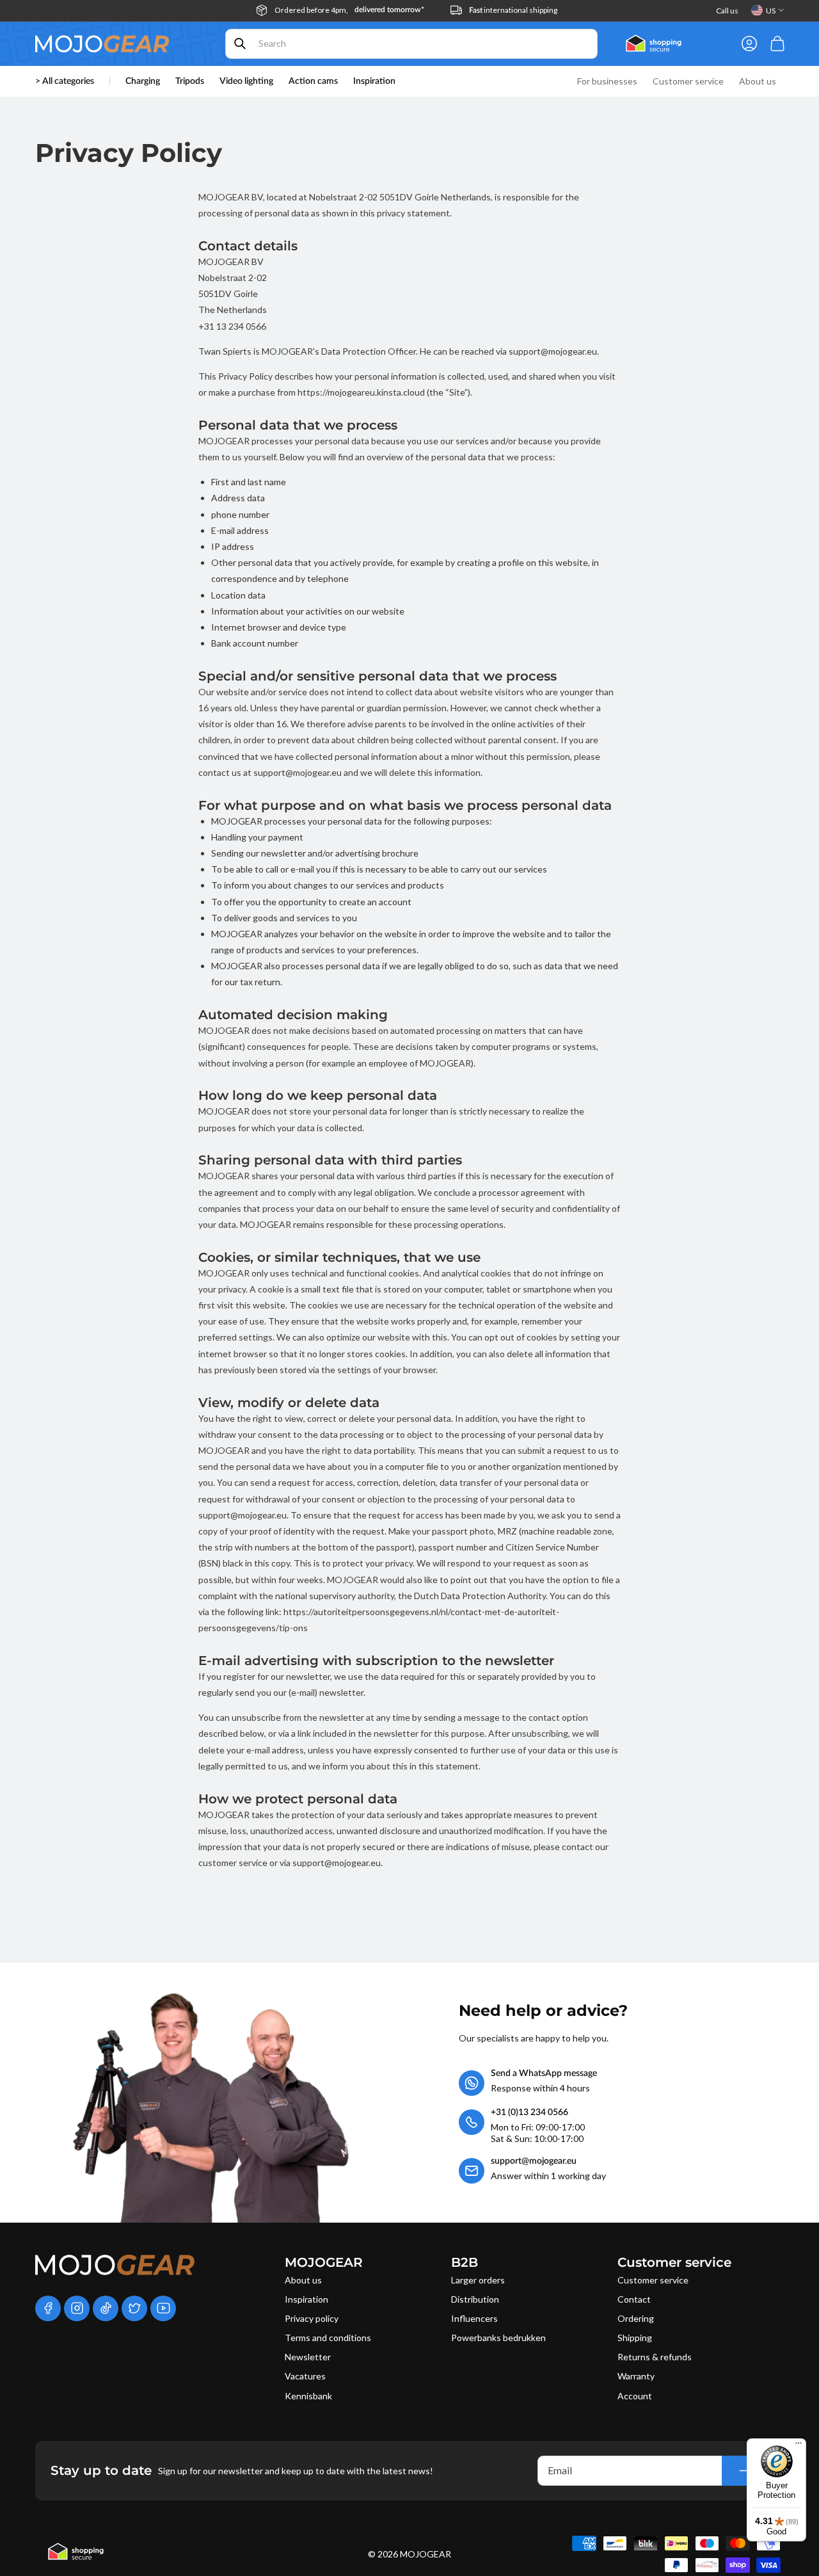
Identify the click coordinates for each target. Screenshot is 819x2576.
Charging (143, 81)
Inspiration (306, 2299)
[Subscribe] (745, 2471)
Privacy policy (312, 2318)
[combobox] (411, 44)
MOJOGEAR (425, 2554)
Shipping (635, 2338)
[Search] (240, 44)
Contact (634, 2299)
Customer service (653, 2280)
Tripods (190, 81)
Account (635, 2396)
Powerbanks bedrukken (498, 2338)
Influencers (474, 2318)
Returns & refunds (655, 2357)
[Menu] (799, 2446)
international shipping (513, 10)
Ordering (636, 2318)
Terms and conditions (328, 2338)
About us (303, 2280)
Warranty (636, 2376)
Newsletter (308, 2357)
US (771, 11)
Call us (727, 11)
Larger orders (478, 2280)
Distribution (475, 2299)
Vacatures (305, 2376)
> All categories (65, 81)
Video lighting (246, 81)
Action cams (313, 81)
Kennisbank (308, 2396)
